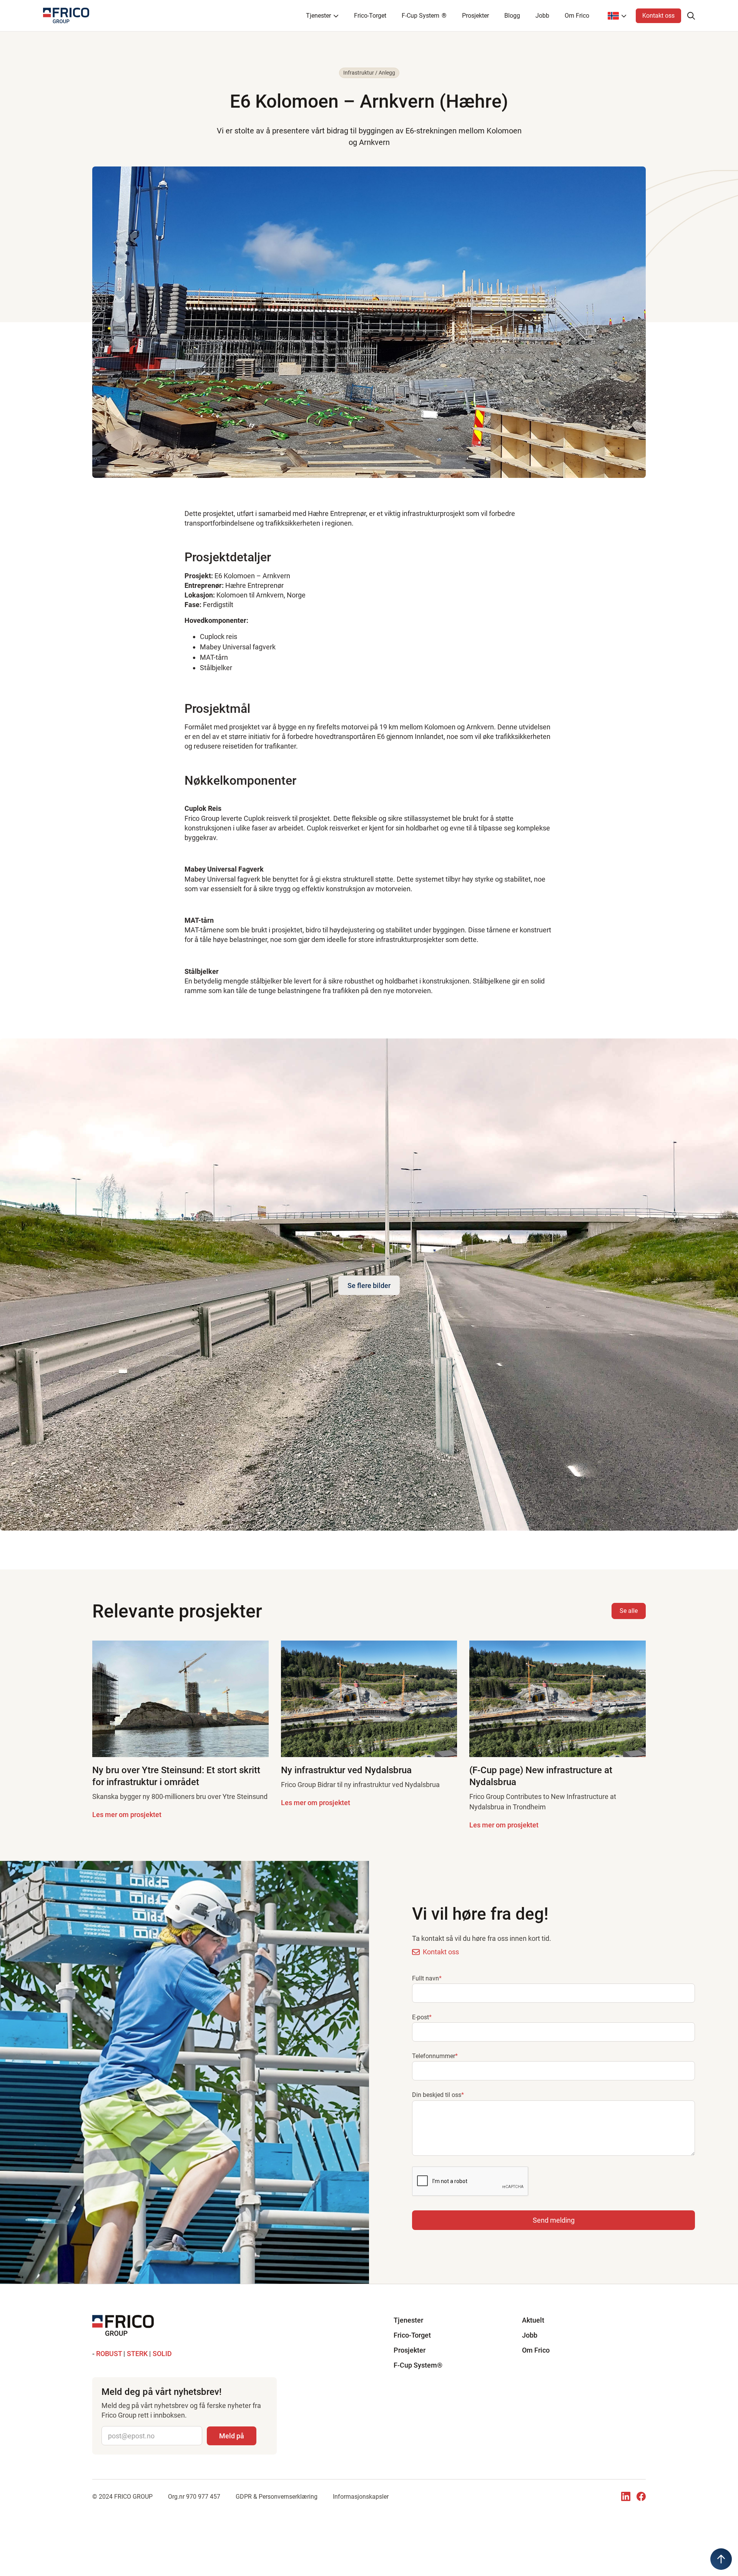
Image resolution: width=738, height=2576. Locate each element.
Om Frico (577, 16)
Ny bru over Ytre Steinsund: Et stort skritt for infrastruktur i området (176, 1776)
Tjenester (408, 2320)
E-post (422, 2017)
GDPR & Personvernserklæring (277, 2497)
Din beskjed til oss (438, 2095)
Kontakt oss (658, 16)
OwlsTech (371, 2505)
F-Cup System (424, 16)
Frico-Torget (370, 16)
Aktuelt (533, 2320)
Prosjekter (475, 16)
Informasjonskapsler (361, 2497)
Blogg (512, 16)
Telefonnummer (435, 2056)
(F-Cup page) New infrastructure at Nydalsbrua (541, 1776)
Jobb (542, 16)
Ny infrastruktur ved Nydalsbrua (346, 1770)
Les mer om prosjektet (127, 1815)
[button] (553, 2220)
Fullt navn (427, 1978)
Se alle (629, 1611)
